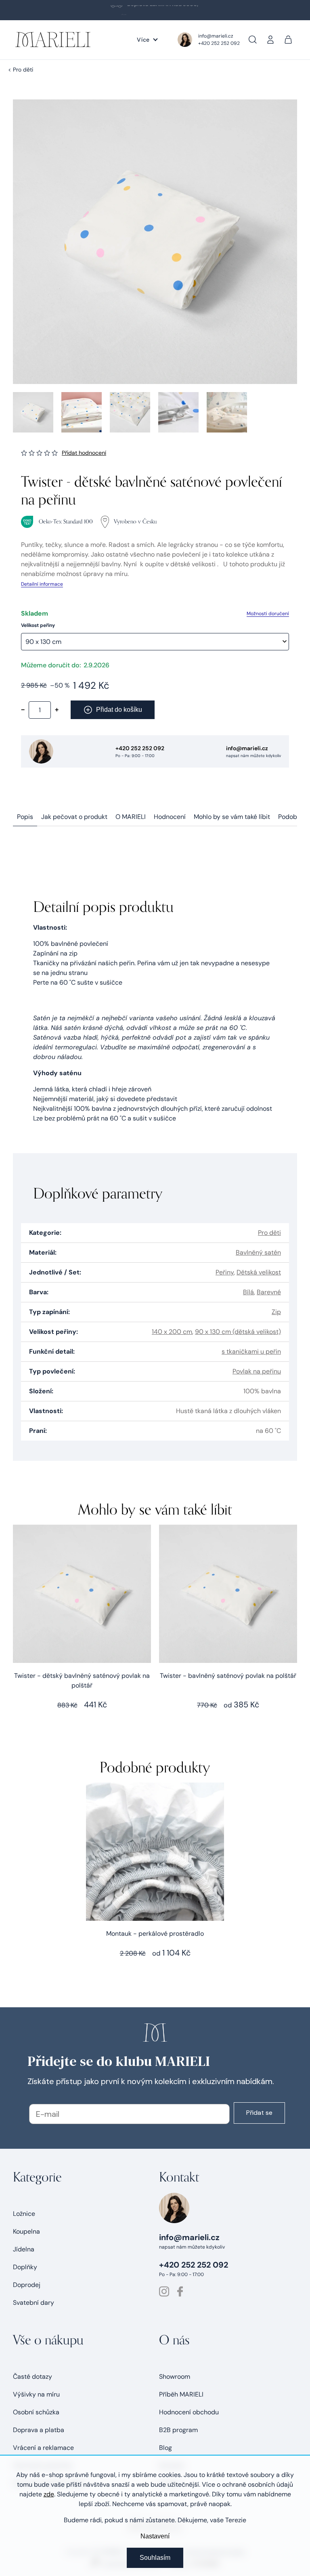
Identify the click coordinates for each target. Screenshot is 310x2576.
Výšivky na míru (36, 2394)
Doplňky (25, 2267)
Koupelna (26, 2231)
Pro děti (269, 1233)
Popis (25, 817)
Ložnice (24, 2214)
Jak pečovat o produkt (74, 817)
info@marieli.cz (216, 36)
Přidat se (259, 2113)
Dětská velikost (259, 1272)
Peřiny (225, 1272)
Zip (276, 1312)
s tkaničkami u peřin (251, 1351)
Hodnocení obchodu (189, 2412)
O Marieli (131, 817)
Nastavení (155, 2536)
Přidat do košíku (119, 710)
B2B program (178, 2430)
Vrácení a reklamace (43, 2448)
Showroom (175, 2377)
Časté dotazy (32, 2377)
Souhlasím (155, 2558)
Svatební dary (34, 2303)
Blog (165, 2448)
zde (49, 2494)
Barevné (269, 1292)
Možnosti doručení (268, 614)
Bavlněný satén (258, 1252)
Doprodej (27, 2285)
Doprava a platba (39, 2430)
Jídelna (24, 2249)
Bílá (248, 1292)
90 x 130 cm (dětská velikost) (238, 1332)
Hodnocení (170, 817)
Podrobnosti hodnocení (84, 453)
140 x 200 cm (172, 1332)
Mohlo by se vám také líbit (232, 817)
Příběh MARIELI (181, 2394)
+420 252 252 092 (219, 43)
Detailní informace (42, 584)
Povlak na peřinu (257, 1371)
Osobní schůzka (36, 2412)
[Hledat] (253, 40)
